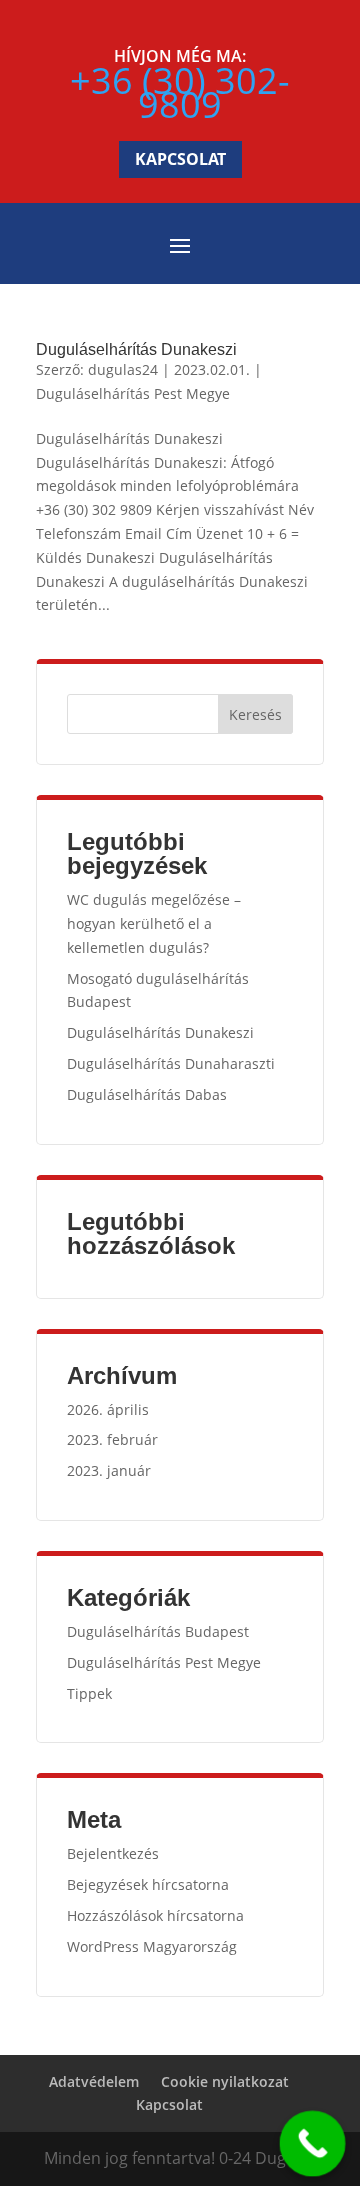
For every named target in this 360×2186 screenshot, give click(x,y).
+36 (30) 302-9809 (180, 92)
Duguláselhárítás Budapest (158, 1631)
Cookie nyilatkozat (225, 2081)
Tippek (89, 1693)
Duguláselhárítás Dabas (147, 1094)
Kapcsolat (180, 159)
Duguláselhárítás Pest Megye (133, 393)
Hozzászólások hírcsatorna (155, 1915)
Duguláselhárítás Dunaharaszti (171, 1063)
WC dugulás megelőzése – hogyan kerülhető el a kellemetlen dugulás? (154, 923)
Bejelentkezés (113, 1853)
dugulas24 (123, 369)
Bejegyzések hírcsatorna (148, 1884)
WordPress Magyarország (152, 1946)
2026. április (108, 1409)
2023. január (109, 1470)
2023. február (112, 1439)
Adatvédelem (94, 2081)
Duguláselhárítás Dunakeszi (136, 349)
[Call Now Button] (313, 2144)
